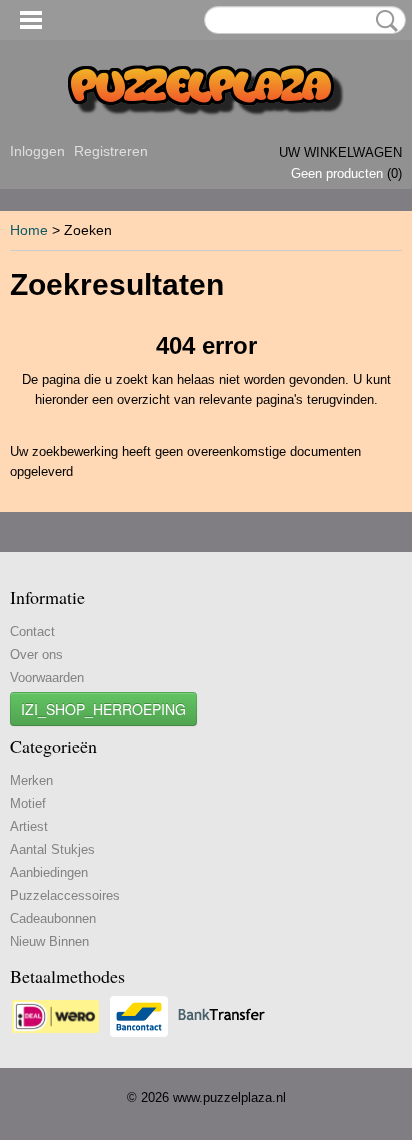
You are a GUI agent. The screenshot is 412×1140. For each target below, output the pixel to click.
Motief (28, 803)
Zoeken (383, 21)
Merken (31, 780)
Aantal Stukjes (52, 849)
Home (29, 230)
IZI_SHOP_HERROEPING (103, 709)
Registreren (111, 151)
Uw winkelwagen (340, 152)
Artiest (29, 826)
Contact (32, 631)
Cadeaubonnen (53, 918)
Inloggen (37, 151)
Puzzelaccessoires (65, 895)
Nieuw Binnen (49, 941)
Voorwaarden (47, 677)
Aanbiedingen (49, 872)
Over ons (36, 654)
